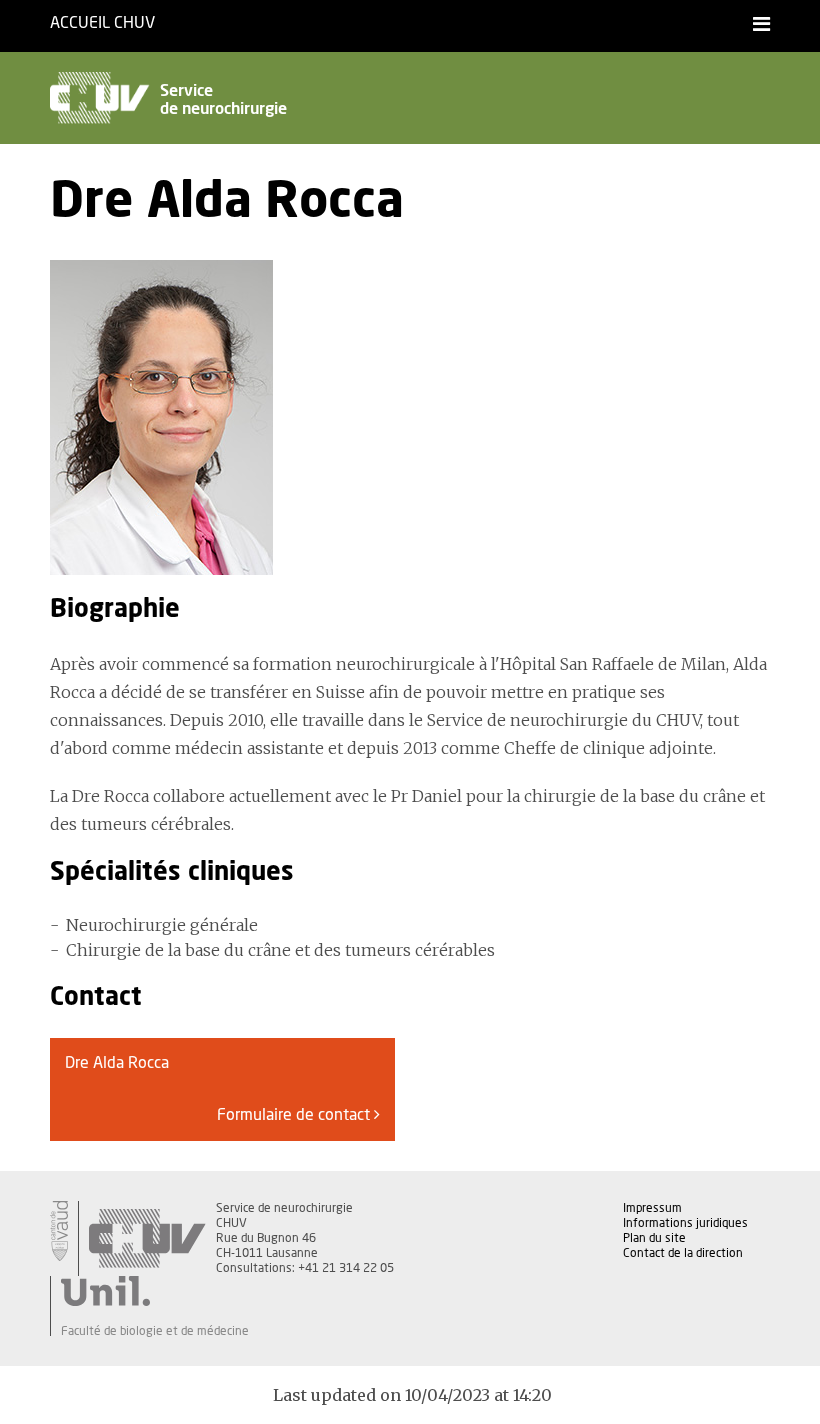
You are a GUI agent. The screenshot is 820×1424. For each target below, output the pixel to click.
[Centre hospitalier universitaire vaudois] (147, 1238)
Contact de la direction (683, 1253)
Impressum (652, 1208)
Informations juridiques (685, 1223)
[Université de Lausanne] (155, 1291)
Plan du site (654, 1238)
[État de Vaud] (59, 1231)
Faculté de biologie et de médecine (155, 1331)
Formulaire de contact (295, 1115)
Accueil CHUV (102, 23)
